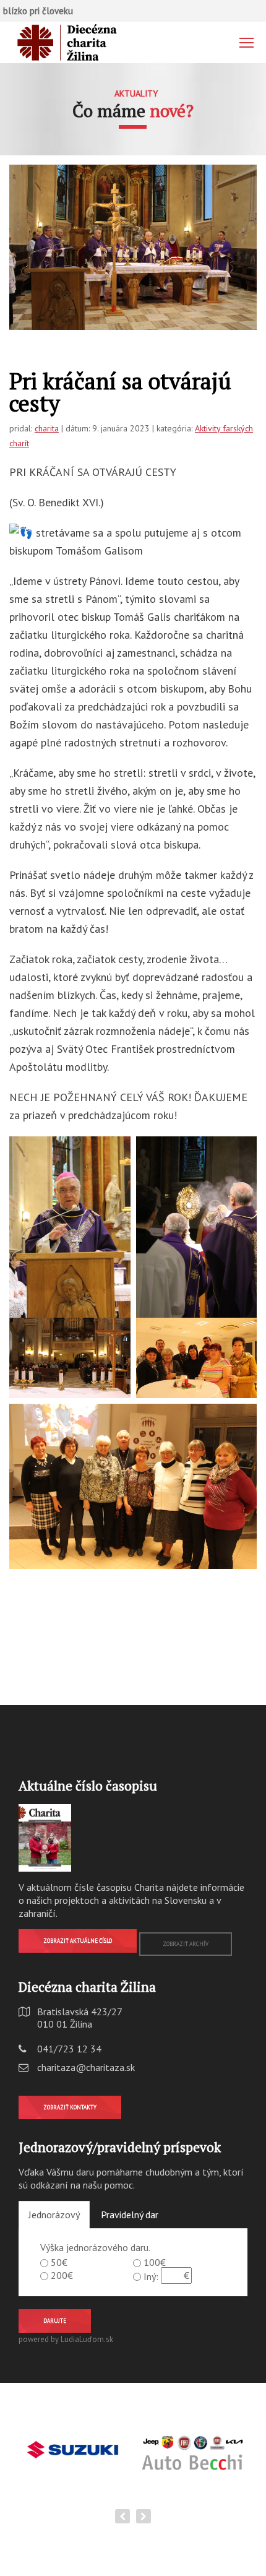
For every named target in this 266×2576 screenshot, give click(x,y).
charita (47, 428)
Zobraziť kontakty (70, 2107)
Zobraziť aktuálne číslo (78, 1941)
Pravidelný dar (130, 2215)
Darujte (55, 2321)
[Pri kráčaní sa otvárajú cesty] (133, 247)
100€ (155, 2262)
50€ (59, 2262)
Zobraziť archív (186, 1944)
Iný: (151, 2276)
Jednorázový (54, 2215)
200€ (62, 2275)
